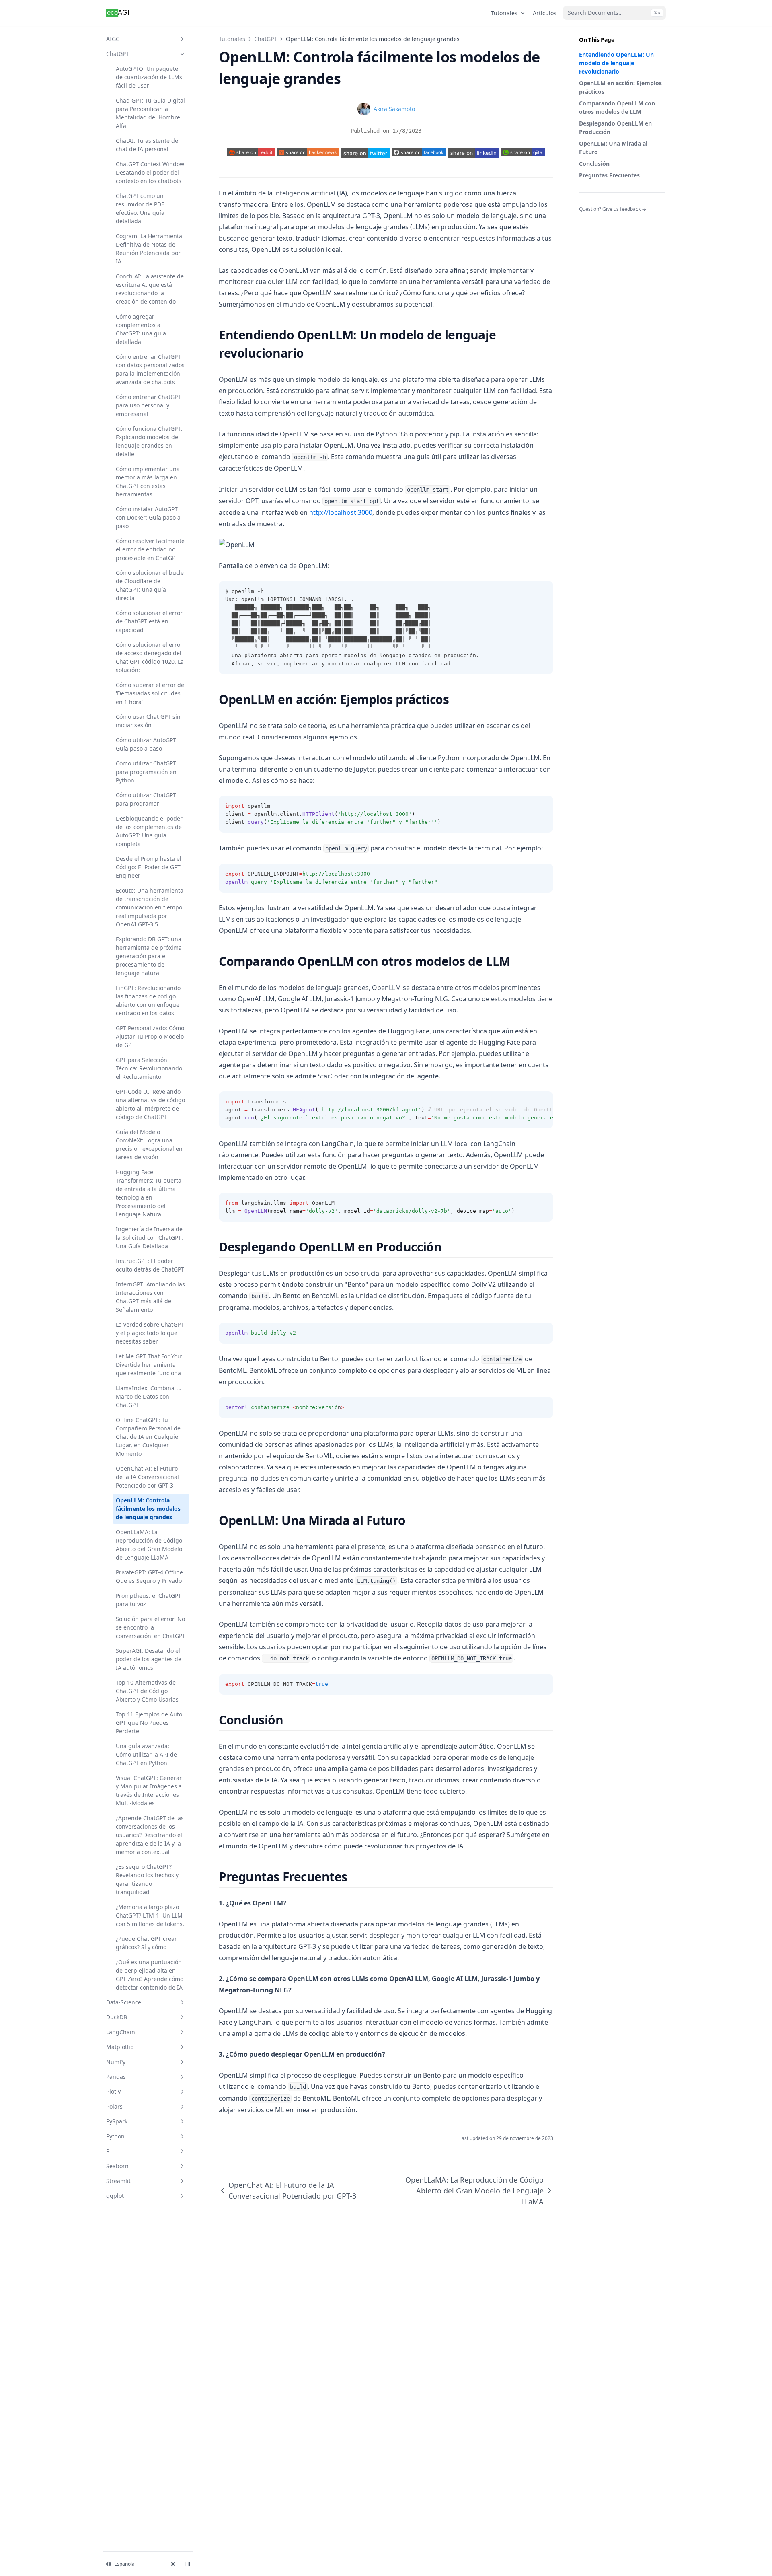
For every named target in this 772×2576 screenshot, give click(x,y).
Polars (114, 2106)
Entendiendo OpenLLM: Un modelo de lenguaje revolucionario (616, 63)
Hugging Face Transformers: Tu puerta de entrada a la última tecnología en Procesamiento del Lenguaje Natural (149, 1193)
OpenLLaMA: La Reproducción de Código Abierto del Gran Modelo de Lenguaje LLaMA (149, 1545)
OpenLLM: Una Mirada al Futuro (613, 148)
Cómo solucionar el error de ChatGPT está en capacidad (149, 621)
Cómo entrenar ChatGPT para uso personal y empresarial (148, 405)
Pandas (116, 2077)
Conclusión (594, 164)
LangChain (121, 2032)
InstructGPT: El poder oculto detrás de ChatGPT (150, 1265)
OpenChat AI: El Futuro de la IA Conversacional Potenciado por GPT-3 (147, 1477)
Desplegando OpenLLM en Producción (615, 128)
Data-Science (124, 2002)
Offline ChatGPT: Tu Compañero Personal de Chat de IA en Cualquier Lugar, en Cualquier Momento (148, 1437)
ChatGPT (118, 54)
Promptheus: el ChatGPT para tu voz (149, 1600)
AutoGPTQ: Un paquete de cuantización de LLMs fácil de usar (149, 77)
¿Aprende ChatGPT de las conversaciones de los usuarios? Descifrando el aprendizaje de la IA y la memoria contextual (150, 1835)
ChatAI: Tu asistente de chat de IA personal (147, 145)
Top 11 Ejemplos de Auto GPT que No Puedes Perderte (149, 1723)
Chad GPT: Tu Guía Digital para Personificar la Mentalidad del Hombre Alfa (150, 113)
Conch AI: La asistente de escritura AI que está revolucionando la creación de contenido (150, 289)
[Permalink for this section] (311, 353)
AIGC (113, 39)
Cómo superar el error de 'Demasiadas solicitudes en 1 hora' (150, 693)
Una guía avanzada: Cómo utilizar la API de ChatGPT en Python (146, 1754)
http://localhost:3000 (341, 512)
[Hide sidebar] (187, 2564)
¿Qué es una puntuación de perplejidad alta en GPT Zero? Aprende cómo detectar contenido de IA (150, 1975)
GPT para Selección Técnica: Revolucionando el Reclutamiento (149, 1068)
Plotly (113, 2091)
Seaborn (117, 2166)
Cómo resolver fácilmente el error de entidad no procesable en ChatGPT (150, 549)
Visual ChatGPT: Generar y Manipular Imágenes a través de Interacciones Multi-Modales (149, 1790)
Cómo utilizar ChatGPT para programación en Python (146, 772)
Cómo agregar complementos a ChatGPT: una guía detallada (141, 329)
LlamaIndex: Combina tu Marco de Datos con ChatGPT (149, 1396)
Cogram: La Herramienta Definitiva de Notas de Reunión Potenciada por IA (149, 249)
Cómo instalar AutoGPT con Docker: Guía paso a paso (148, 517)
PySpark (117, 2121)
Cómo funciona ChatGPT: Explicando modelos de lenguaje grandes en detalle (149, 441)
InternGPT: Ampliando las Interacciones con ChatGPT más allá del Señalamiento (150, 1297)
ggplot (115, 2196)
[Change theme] (173, 2564)
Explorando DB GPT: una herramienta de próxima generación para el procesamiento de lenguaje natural (149, 956)
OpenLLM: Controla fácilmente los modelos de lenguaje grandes (148, 1509)
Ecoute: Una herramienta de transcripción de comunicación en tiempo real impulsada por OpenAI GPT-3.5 (150, 907)
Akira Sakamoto (394, 109)
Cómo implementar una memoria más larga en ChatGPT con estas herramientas (148, 481)
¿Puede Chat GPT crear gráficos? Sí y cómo (146, 1943)
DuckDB (117, 2017)
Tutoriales (504, 13)
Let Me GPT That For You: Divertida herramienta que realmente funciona (149, 1365)
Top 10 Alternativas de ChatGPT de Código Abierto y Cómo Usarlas (147, 1691)
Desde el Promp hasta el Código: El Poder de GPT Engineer (149, 867)
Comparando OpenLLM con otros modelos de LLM (617, 107)
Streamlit (118, 2181)
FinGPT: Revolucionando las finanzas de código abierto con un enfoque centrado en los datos (148, 1000)
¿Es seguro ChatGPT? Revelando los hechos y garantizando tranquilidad (147, 1879)
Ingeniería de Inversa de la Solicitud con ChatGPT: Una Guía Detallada (149, 1238)
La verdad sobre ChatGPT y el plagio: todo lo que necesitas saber (150, 1333)
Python (115, 2136)
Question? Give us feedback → (613, 209)
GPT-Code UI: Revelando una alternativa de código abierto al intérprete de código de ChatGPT (150, 1104)
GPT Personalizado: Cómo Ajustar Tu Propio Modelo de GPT (150, 1036)
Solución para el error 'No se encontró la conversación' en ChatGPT (151, 1627)
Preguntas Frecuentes (609, 175)
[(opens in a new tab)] (365, 153)
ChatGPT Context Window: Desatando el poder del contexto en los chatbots (151, 172)
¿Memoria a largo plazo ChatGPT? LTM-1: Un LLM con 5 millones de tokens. (150, 1915)
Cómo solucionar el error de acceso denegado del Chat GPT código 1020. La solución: (150, 657)
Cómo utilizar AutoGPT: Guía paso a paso (147, 744)
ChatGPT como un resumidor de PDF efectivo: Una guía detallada (140, 208)
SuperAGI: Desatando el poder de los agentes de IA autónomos (149, 1659)
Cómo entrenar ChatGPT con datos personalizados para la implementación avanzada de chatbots (150, 369)
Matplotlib (120, 2047)
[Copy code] (543, 591)
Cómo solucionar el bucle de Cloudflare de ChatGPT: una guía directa (150, 585)
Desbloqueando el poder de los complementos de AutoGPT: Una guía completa (149, 831)
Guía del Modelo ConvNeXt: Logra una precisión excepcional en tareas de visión (149, 1144)
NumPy (116, 2062)
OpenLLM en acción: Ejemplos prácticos (620, 87)
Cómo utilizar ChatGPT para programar (146, 799)
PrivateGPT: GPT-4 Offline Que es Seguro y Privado (149, 1576)
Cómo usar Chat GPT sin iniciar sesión (148, 721)
